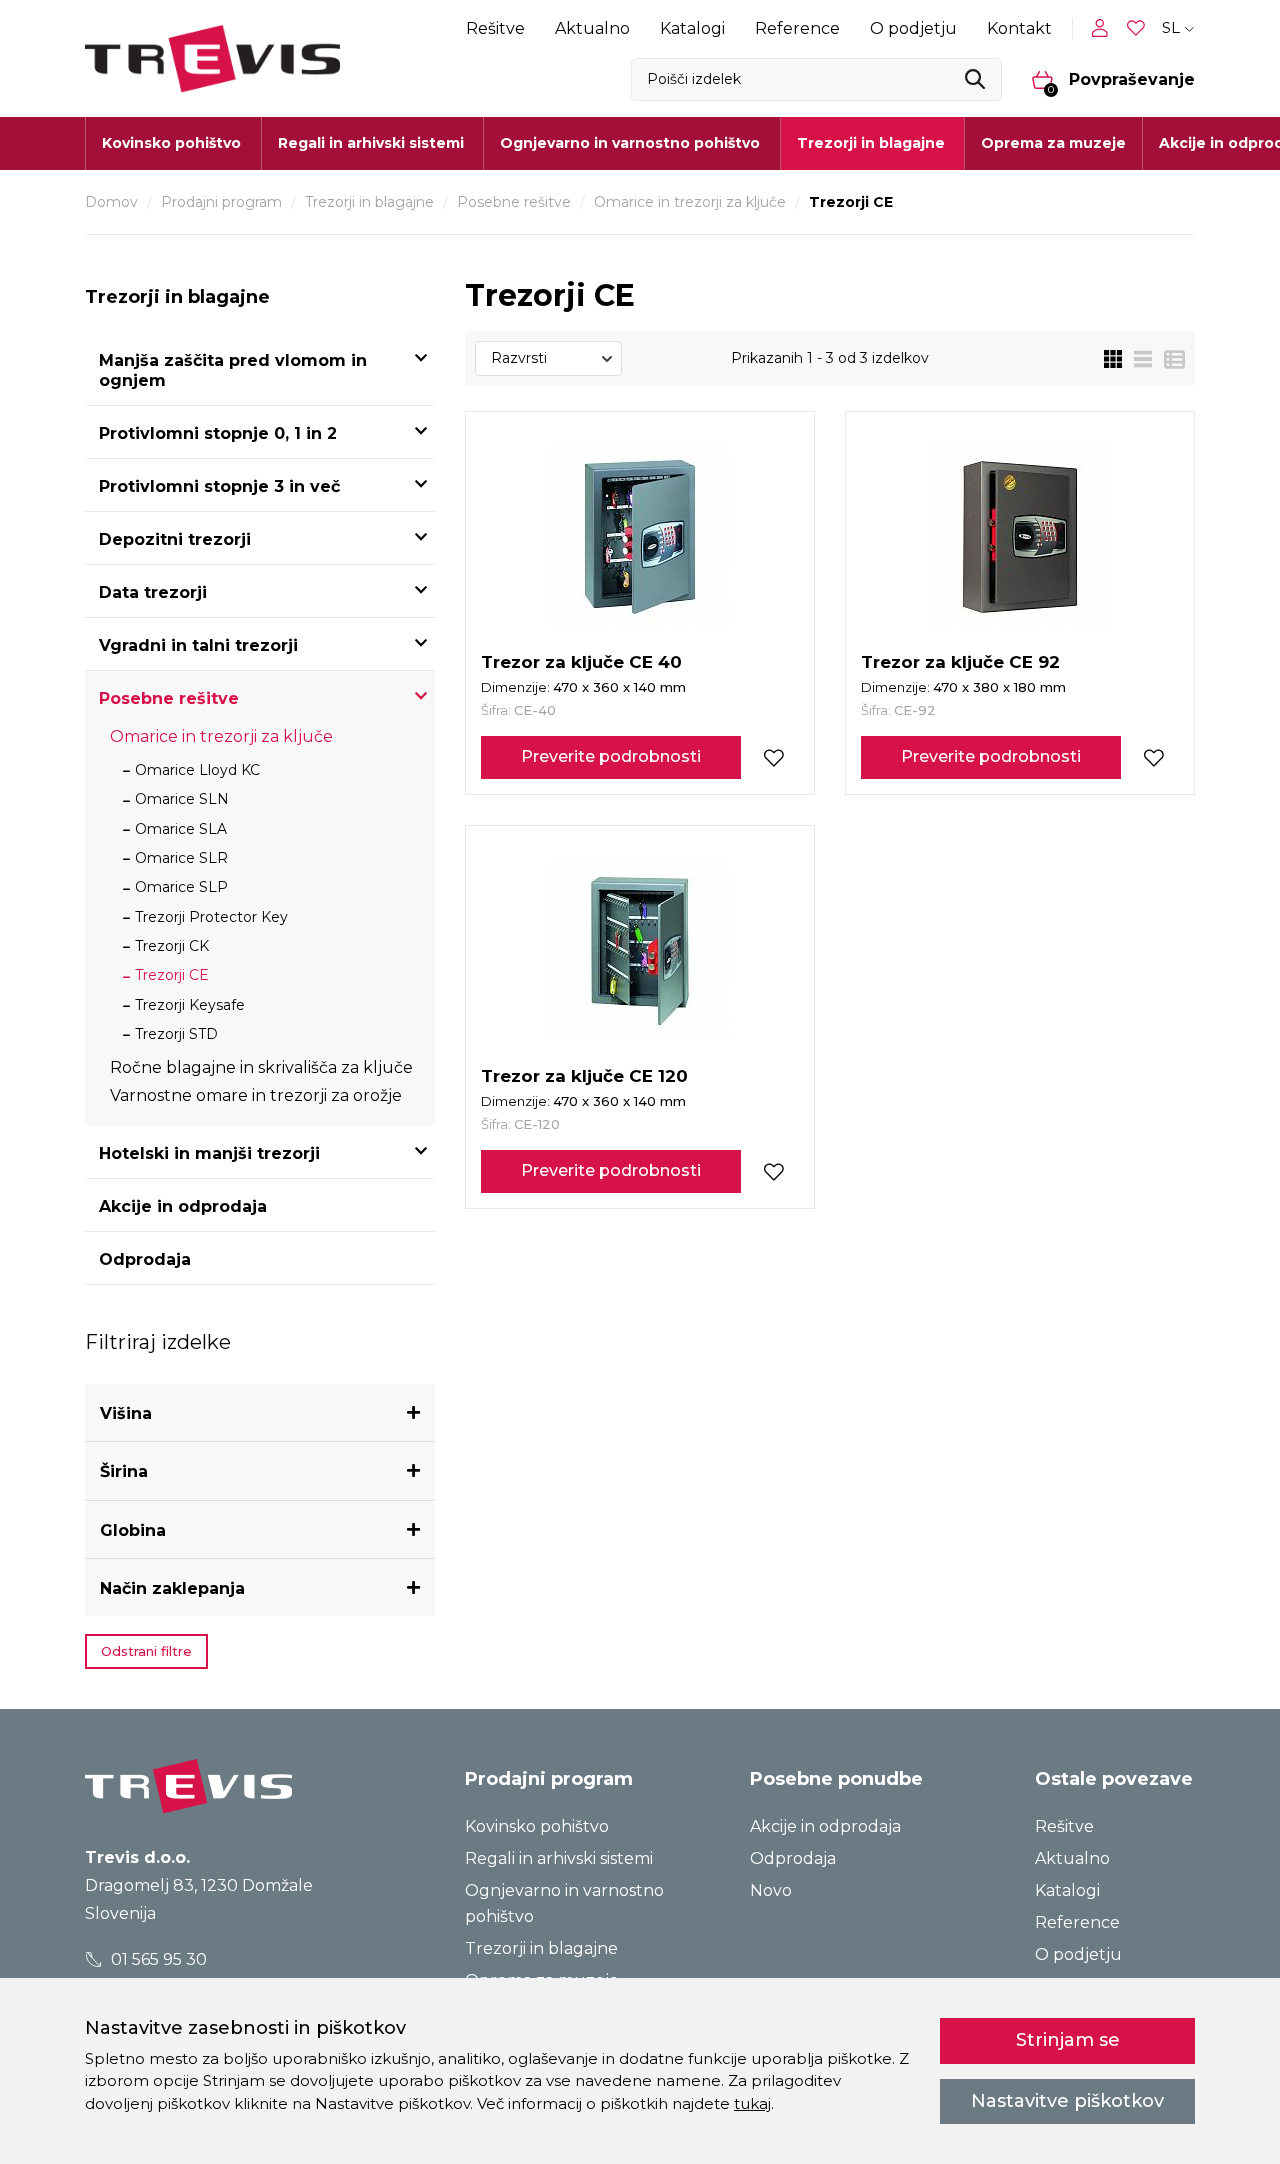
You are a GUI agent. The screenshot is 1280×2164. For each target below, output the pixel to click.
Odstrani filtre (146, 1651)
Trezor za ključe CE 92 (960, 662)
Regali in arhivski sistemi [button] (371, 143)
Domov (111, 202)
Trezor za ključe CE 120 (584, 1076)
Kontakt (1019, 28)
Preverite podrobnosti (611, 756)
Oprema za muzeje (1053, 143)
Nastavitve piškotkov (1067, 2101)
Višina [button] (126, 1413)
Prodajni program (221, 202)
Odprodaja (145, 1259)
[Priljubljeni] (1138, 28)
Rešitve (495, 28)
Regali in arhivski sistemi (559, 1858)
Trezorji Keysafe (190, 1005)
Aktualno (592, 28)
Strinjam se (1068, 2040)
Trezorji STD (176, 1034)
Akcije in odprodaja (183, 1206)
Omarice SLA (181, 829)
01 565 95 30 (157, 1959)
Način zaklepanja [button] (172, 1588)
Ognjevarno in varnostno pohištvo (564, 1903)
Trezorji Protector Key (211, 917)
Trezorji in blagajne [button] (871, 143)
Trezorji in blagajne (369, 202)
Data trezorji (153, 592)
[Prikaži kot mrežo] (1113, 359)
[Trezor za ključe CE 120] (640, 951)
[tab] (260, 1413)
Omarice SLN (182, 799)
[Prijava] (1104, 28)
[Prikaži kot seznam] (1137, 359)
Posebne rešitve (514, 202)
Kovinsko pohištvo (537, 1826)
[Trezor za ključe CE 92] (1020, 537)
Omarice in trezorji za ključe (690, 202)
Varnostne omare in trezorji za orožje (256, 1095)
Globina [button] (133, 1530)
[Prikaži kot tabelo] (1168, 359)
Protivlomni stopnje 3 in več (219, 486)
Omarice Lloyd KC (197, 770)
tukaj (752, 2103)
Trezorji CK (172, 946)
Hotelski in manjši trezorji (209, 1153)
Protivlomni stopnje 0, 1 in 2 (218, 433)
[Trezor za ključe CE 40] (640, 537)
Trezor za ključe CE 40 (581, 662)
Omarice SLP (181, 887)
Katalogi (692, 28)
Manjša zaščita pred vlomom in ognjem (233, 370)
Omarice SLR (181, 858)
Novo (771, 1890)
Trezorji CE (172, 975)
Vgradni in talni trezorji (198, 645)
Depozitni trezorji (175, 539)
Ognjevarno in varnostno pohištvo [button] (630, 143)
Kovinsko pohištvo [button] (171, 143)
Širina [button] (124, 1471)
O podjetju (913, 28)
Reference (797, 28)
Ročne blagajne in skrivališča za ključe (261, 1067)
